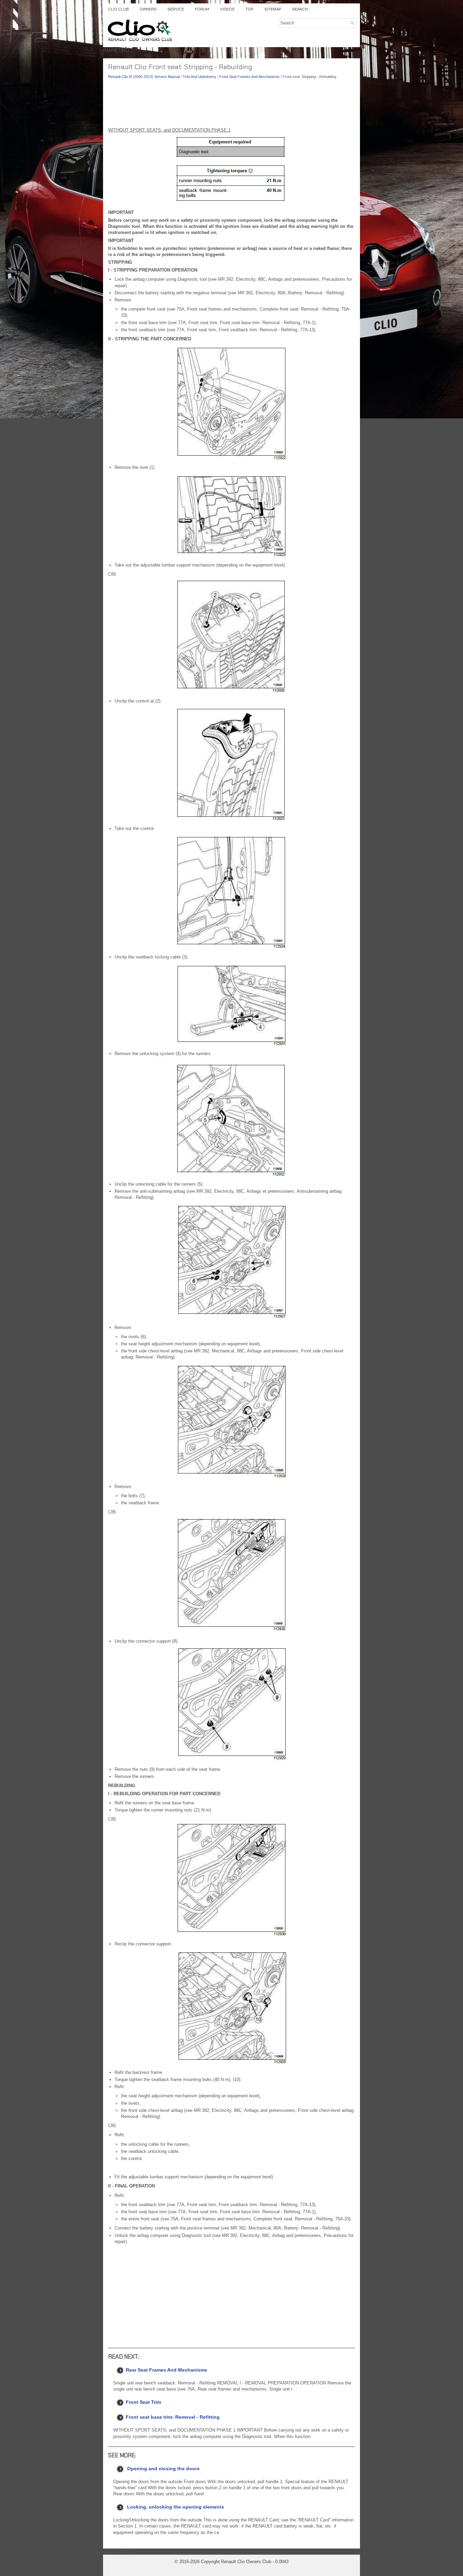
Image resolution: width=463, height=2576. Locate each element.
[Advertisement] (231, 105)
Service (176, 9)
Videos (227, 9)
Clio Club (118, 9)
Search (300, 9)
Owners (148, 9)
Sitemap (273, 9)
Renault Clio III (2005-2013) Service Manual (144, 77)
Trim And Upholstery (199, 77)
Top (249, 9)
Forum (202, 9)
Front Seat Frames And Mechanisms (249, 77)
